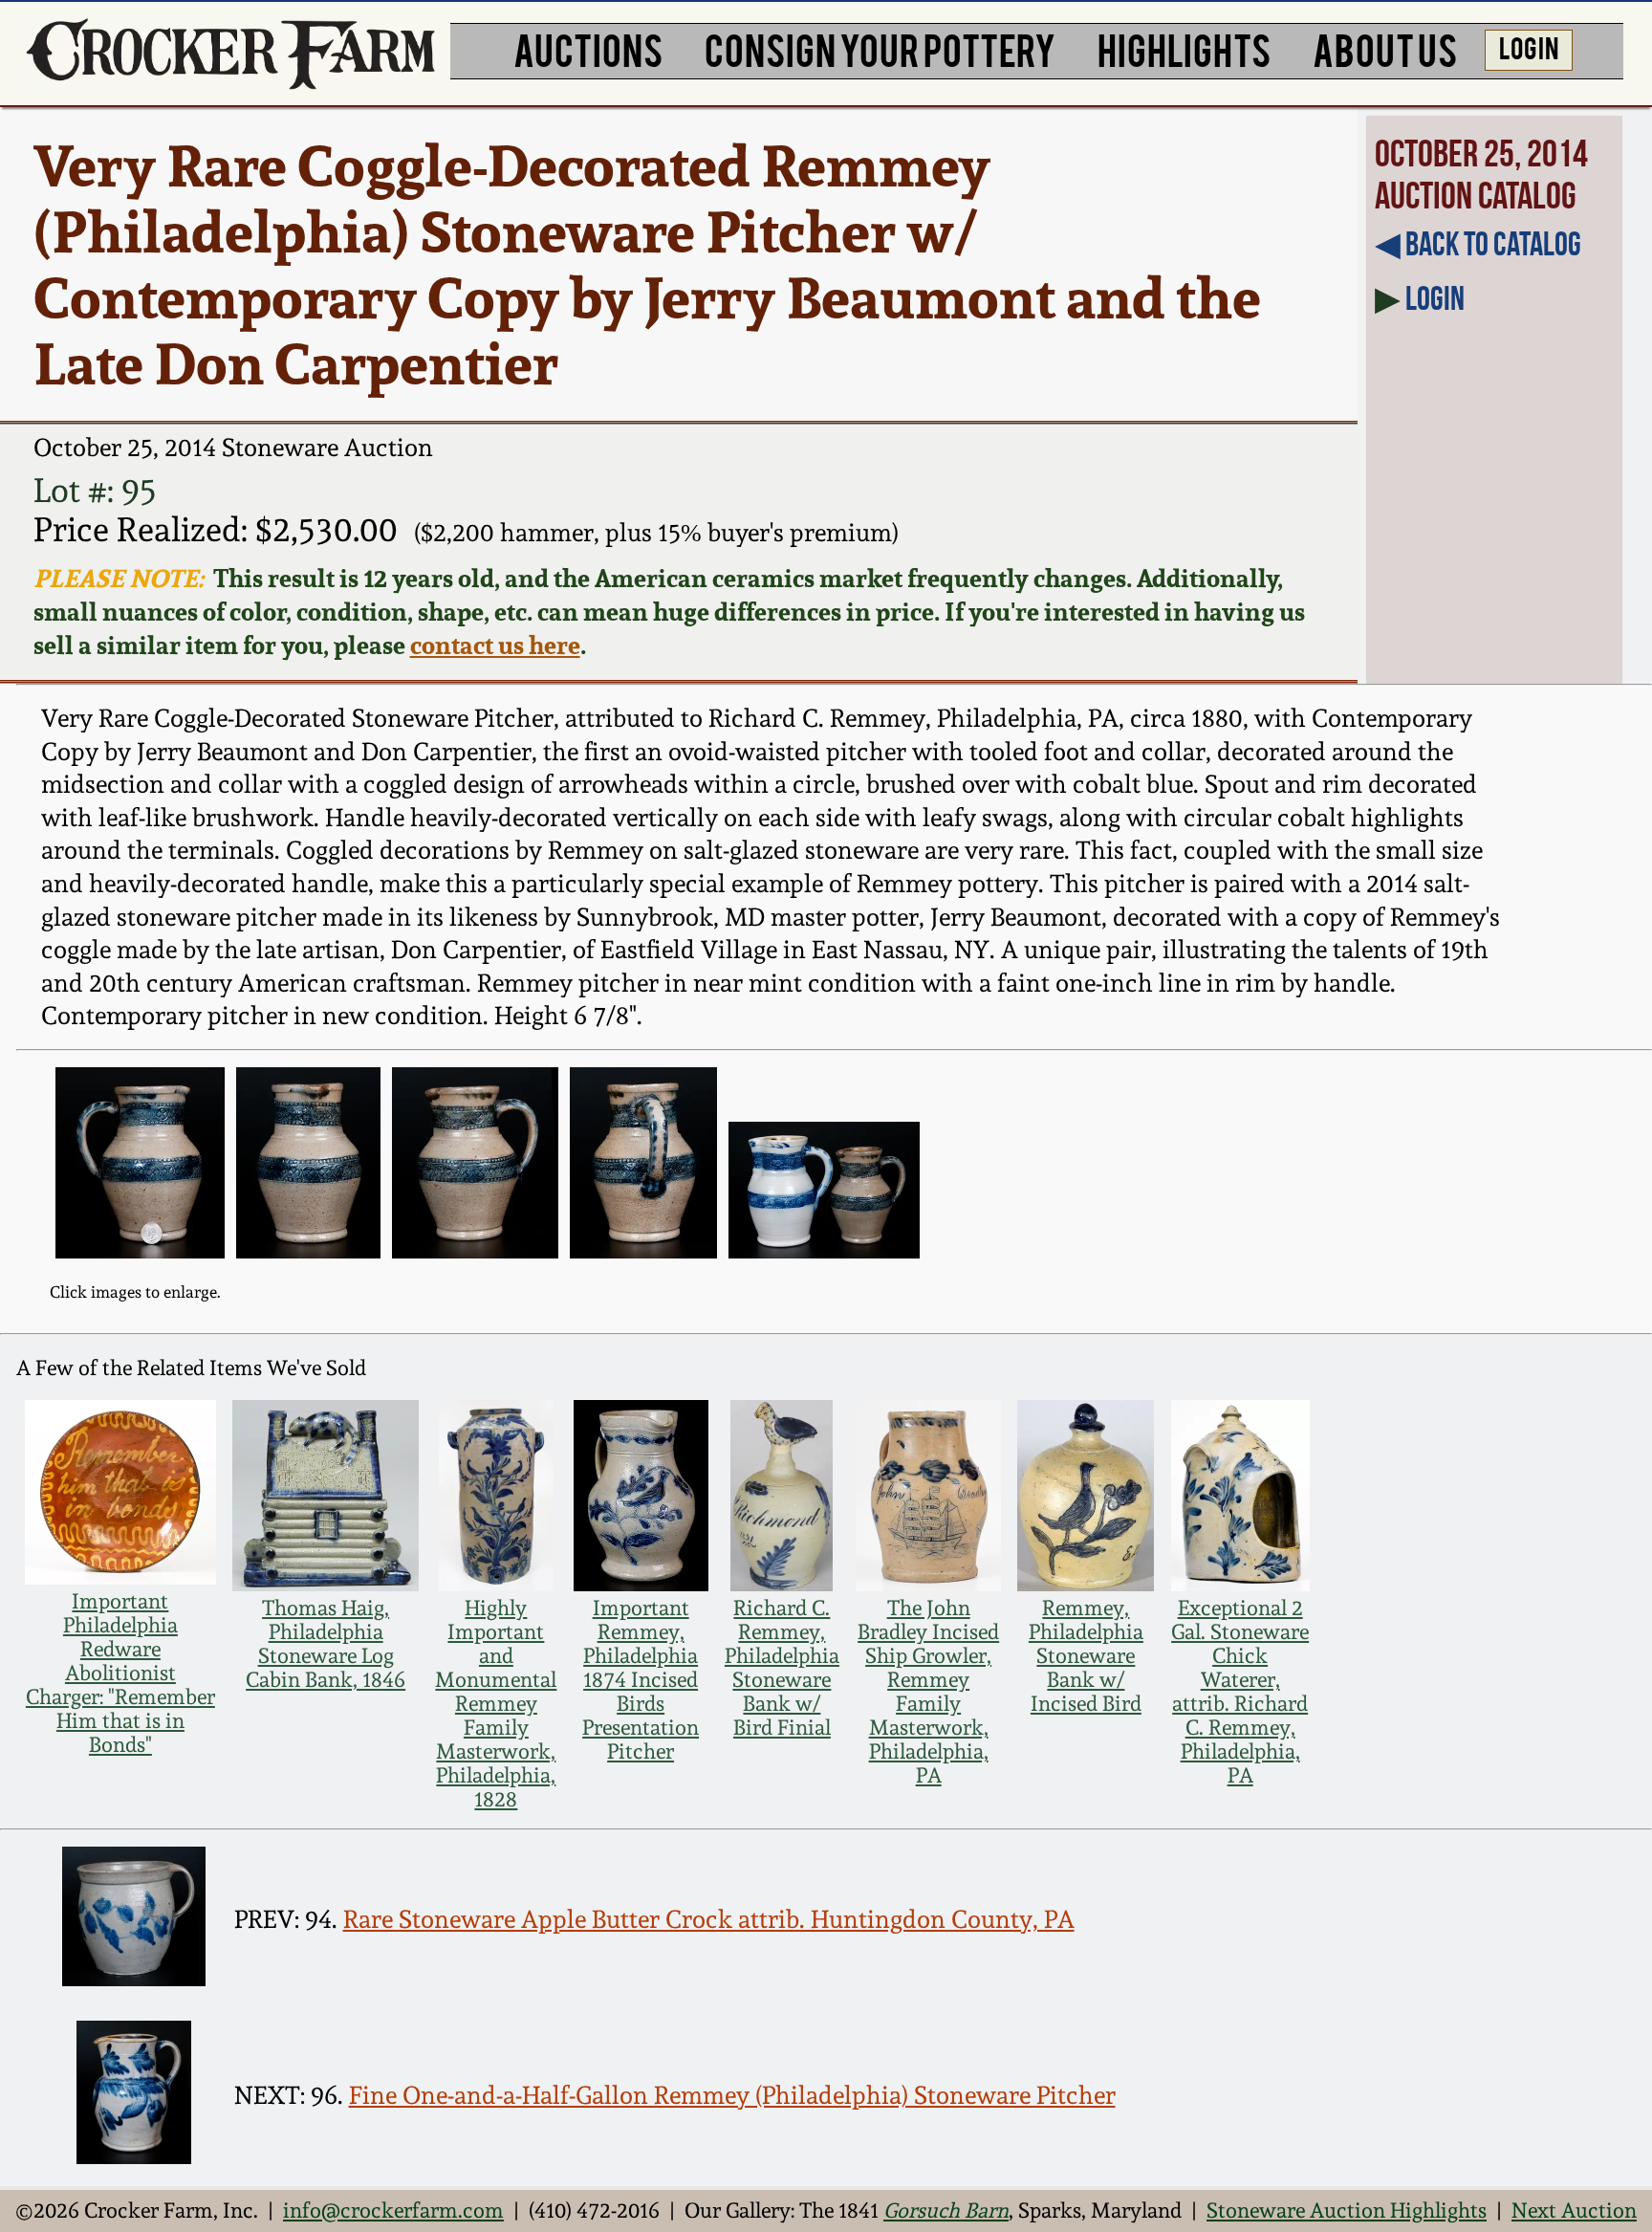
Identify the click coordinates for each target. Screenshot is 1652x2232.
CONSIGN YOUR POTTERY (880, 48)
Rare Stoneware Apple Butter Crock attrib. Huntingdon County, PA (709, 1919)
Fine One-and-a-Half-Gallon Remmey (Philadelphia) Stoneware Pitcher (732, 2095)
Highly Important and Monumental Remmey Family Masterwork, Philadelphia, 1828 (496, 1704)
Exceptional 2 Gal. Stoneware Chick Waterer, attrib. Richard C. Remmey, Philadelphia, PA (1240, 1692)
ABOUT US (1385, 48)
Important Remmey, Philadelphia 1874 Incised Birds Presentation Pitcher (641, 1680)
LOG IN (1529, 47)
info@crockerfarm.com (393, 2210)
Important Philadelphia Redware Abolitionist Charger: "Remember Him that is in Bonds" (120, 1673)
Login (1435, 298)
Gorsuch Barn (946, 2210)
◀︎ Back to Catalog (1478, 244)
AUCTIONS (588, 48)
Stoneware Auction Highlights (1347, 2210)
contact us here (495, 645)
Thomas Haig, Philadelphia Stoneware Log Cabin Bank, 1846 (326, 1644)
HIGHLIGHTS (1184, 48)
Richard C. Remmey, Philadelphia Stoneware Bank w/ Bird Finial (782, 1668)
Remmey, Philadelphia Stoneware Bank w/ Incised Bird (1086, 1656)
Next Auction (1574, 2210)
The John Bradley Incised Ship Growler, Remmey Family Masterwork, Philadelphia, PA (928, 1692)
